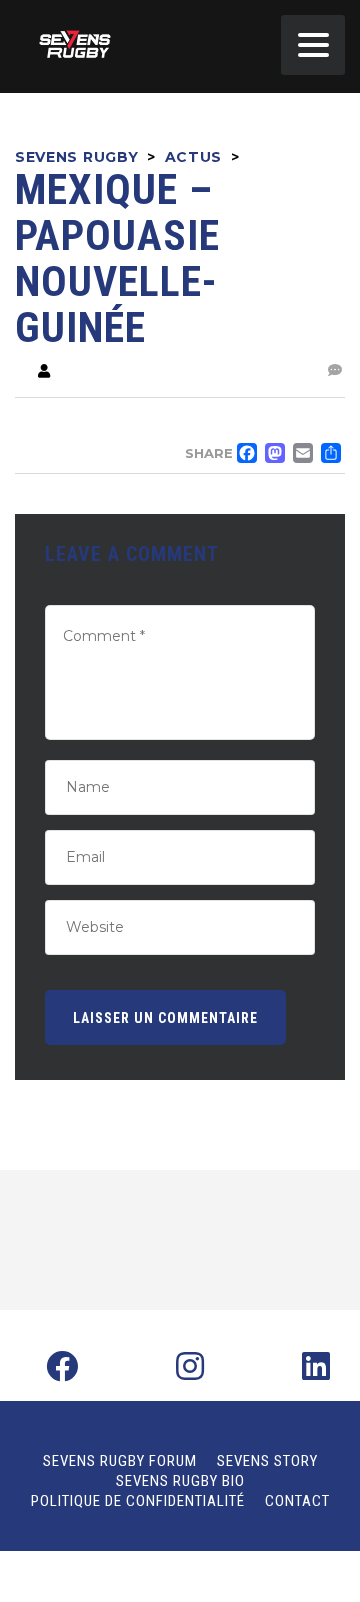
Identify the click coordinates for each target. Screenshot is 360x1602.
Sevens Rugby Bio (180, 1481)
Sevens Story (267, 1461)
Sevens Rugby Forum (120, 1461)
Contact (297, 1501)
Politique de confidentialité (138, 1501)
